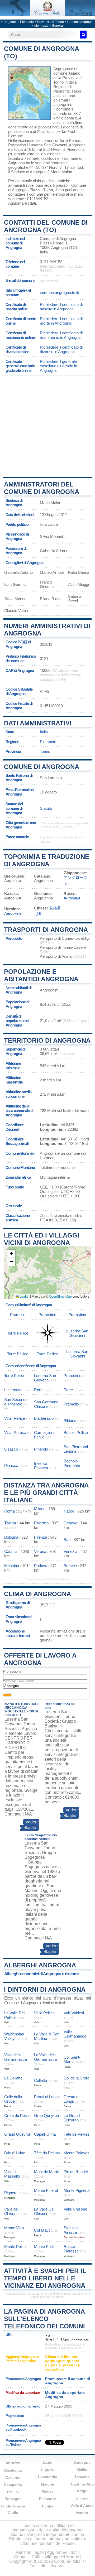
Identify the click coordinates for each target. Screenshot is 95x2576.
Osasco (11, 1449)
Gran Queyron (46, 2115)
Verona (40, 1551)
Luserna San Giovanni (48, 145)
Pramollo (18, 1315)
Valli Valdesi (74, 2013)
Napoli (69, 1511)
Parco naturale (17, 837)
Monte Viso (14, 2228)
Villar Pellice (15, 1418)
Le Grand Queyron (72, 2118)
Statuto (46, 808)
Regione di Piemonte (19, 22)
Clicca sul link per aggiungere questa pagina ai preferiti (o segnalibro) (63, 2363)
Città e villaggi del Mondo (55, 2557)
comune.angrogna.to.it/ (60, 293)
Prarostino (17, 145)
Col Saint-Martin (72, 2059)
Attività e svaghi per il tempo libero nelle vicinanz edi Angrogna (45, 2278)
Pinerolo (73, 149)
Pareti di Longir (47, 2097)
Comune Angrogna (81, 22)
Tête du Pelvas (47, 2153)
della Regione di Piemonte (65, 87)
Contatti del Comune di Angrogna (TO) (46, 226)
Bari (67, 1540)
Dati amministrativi (38, 723)
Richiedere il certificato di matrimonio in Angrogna (61, 335)
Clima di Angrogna (37, 1594)
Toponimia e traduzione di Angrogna (47, 860)
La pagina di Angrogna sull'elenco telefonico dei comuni (44, 2319)
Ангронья (72, 898)
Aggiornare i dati (22, 203)
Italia (44, 732)
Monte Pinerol (46, 2190)
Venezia (70, 1551)
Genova (70, 1523)
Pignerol (11, 2193)
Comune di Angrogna (42, 767)
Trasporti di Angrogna (46, 930)
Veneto (82, 2513)
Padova (41, 1566)
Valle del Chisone (11, 2211)
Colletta (41, 2080)
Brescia (70, 1566)
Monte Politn (45, 2247)
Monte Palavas (77, 2153)
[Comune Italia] (47, 14)
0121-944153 (51, 262)
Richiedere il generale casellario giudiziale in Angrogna (58, 366)
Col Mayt (42, 2230)
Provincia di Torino (51, 22)
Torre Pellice (70, 140)
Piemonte (48, 742)
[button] (11, 1254)
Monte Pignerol (77, 2190)
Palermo (41, 1523)
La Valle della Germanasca (45, 2057)
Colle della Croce (13, 2099)
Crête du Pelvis (17, 2115)
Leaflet (24, 1296)
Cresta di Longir (71, 2099)
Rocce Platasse (71, 2249)
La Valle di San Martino (47, 2036)
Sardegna (82, 2462)
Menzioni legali (30, 2552)
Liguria (47, 2470)
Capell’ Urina (45, 2134)
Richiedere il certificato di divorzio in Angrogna (61, 349)
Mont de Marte (47, 2172)
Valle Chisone (75, 2209)
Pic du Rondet (76, 2172)
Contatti (21, 2557)
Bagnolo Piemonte (72, 1463)
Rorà (38, 1390)
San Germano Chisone (46, 1404)
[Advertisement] (47, 426)
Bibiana (70, 1421)
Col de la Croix (76, 2078)
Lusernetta (13, 1390)
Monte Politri (15, 2247)
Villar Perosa (15, 1433)
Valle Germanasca (75, 2034)
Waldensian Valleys (14, 2036)
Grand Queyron (18, 2134)
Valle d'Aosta (82, 2506)
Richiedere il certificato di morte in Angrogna (61, 321)
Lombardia (48, 2477)
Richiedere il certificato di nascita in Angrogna (61, 307)
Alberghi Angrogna (40, 1965)
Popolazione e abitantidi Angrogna (41, 975)
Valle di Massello (12, 2174)
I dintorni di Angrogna (45, 1989)
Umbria (82, 2498)
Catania (11, 1551)
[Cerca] (83, 35)
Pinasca (11, 1465)
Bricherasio (44, 1418)
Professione (12, 1671)
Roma (9, 1511)
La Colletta (13, 2078)
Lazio (48, 2462)
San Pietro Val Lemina (76, 1449)
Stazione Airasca (71, 2230)
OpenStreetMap (60, 1296)
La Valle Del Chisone (44, 2211)
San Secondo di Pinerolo (16, 1402)
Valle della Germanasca (16, 2057)
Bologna (11, 1537)
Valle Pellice (44, 2013)
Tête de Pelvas (77, 2134)
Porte (68, 1390)
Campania (13, 2485)
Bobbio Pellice (76, 1433)
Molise (48, 2491)
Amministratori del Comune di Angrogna (42, 488)
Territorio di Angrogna (47, 1040)
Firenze (41, 1537)
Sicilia (82, 2470)
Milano (40, 1509)
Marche (47, 2484)
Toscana (82, 2477)
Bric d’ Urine (15, 2153)
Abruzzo (13, 2463)
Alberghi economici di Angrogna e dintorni (41, 1974)
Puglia (48, 2506)
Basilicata (13, 2470)
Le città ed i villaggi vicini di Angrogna (42, 1239)
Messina (12, 1566)
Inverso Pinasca (41, 1466)
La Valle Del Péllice (14, 2015)
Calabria (13, 2477)
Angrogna (62, 69)
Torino (45, 751)
